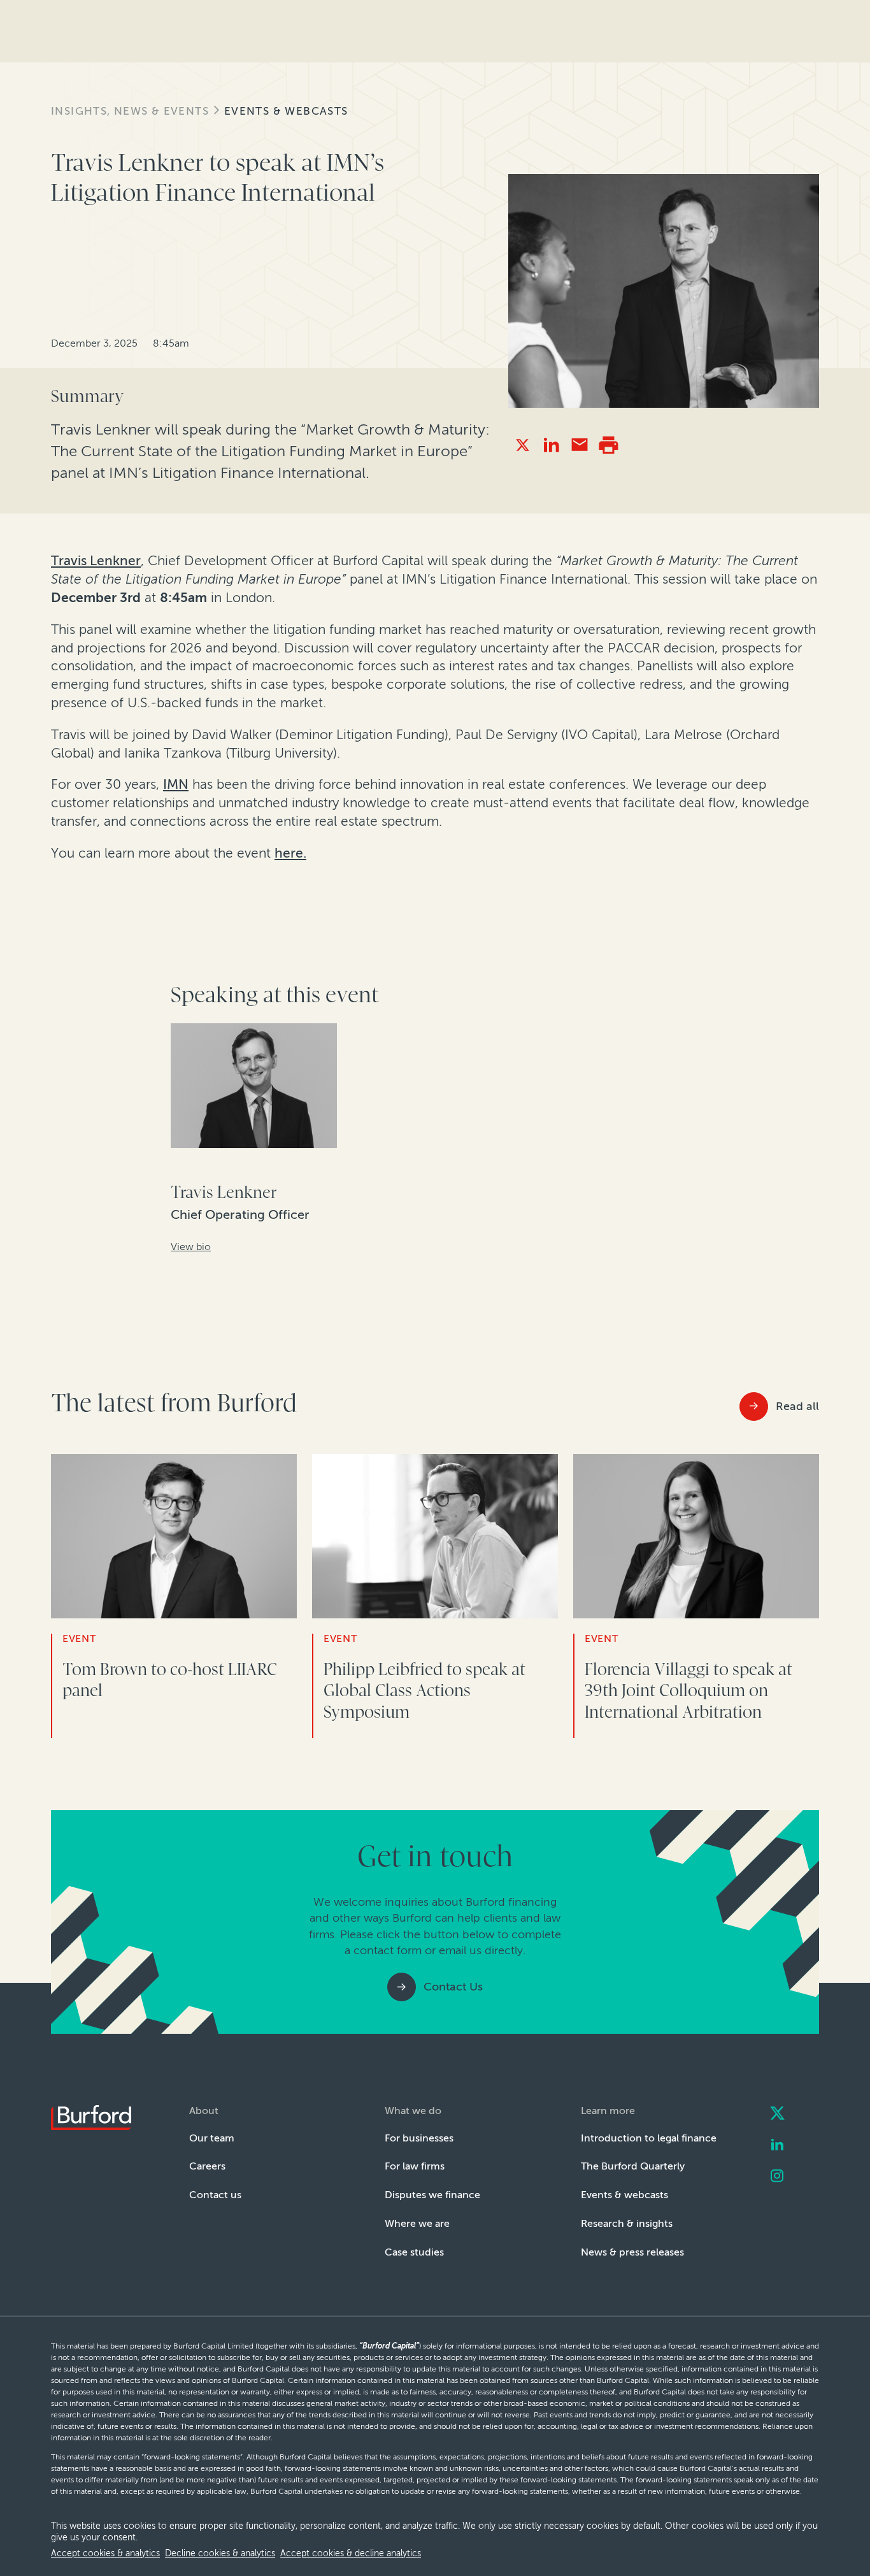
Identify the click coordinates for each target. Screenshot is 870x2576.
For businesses (419, 2138)
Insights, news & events (130, 111)
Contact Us (453, 1987)
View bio (191, 1247)
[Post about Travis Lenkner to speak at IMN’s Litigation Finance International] (523, 445)
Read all (797, 1406)
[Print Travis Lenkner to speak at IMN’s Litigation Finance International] (609, 445)
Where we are (417, 2223)
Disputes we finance (432, 2195)
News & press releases (632, 2252)
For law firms (415, 2166)
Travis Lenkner (96, 561)
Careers (207, 2166)
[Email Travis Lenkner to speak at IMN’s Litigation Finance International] (580, 445)
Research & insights (627, 2223)
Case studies (414, 2252)
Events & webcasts (286, 111)
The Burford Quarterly (633, 2166)
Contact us (215, 2195)
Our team (212, 2138)
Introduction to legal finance (649, 2138)
